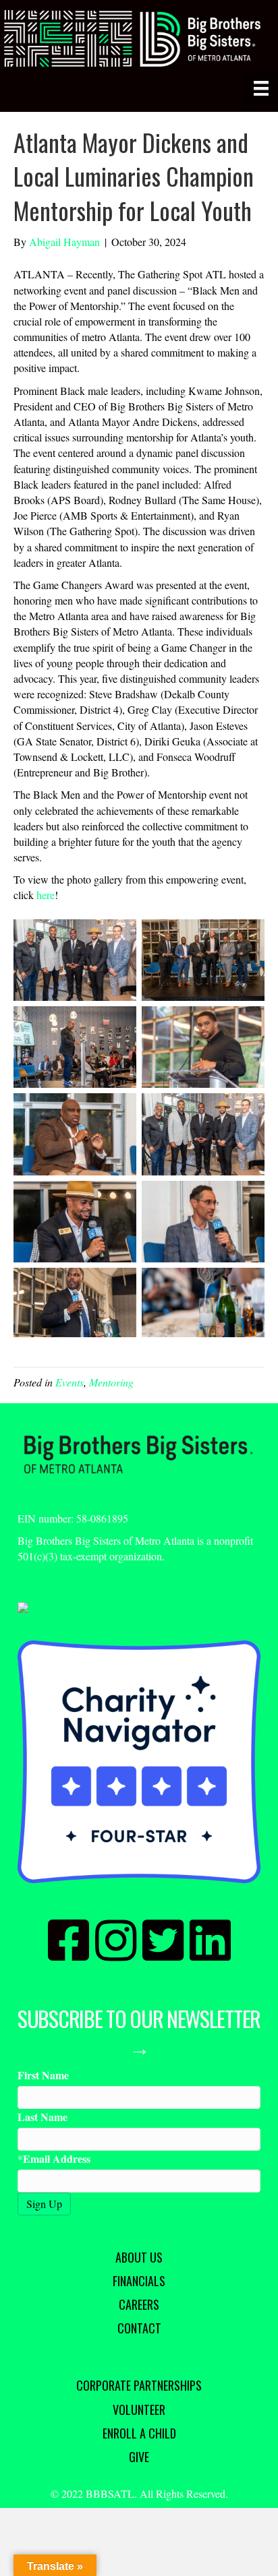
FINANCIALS (139, 2281)
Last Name (43, 2117)
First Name (43, 2075)
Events (69, 1382)
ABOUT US (139, 2257)
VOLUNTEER (139, 2410)
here (46, 895)
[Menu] (261, 88)
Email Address (57, 2158)
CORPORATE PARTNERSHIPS (139, 2385)
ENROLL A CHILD (139, 2433)
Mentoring (111, 1382)
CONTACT (139, 2328)
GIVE (139, 2457)
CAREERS (139, 2304)
